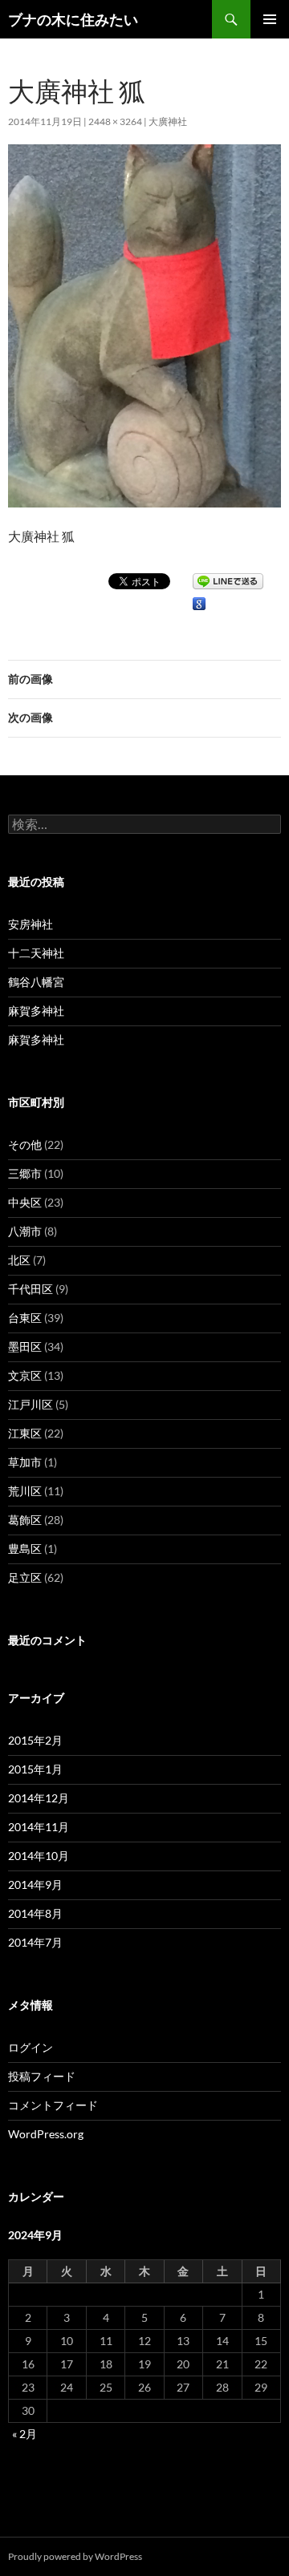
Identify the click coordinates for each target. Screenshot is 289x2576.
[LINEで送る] (228, 580)
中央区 (25, 1202)
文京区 (25, 1375)
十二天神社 (36, 953)
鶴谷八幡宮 (36, 982)
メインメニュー (270, 19)
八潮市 (25, 1231)
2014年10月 (39, 1856)
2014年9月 (35, 1884)
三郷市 (25, 1173)
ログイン (31, 2047)
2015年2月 (35, 1740)
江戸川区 (31, 1404)
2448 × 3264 (115, 121)
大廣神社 (168, 121)
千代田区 (31, 1289)
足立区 (25, 1577)
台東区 (25, 1318)
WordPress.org (46, 2134)
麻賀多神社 (36, 1011)
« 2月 (24, 2434)
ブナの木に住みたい (73, 19)
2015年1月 (35, 1769)
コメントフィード (53, 2105)
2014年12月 (39, 1798)
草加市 (25, 1462)
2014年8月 (35, 1913)
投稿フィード (42, 2076)
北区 (19, 1260)
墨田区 (25, 1347)
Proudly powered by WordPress (75, 2556)
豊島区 (25, 1549)
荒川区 (25, 1491)
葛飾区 (25, 1520)
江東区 (25, 1433)
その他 (25, 1144)
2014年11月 (39, 1827)
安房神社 (31, 924)
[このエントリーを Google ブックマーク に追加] (199, 604)
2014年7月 (35, 1942)
